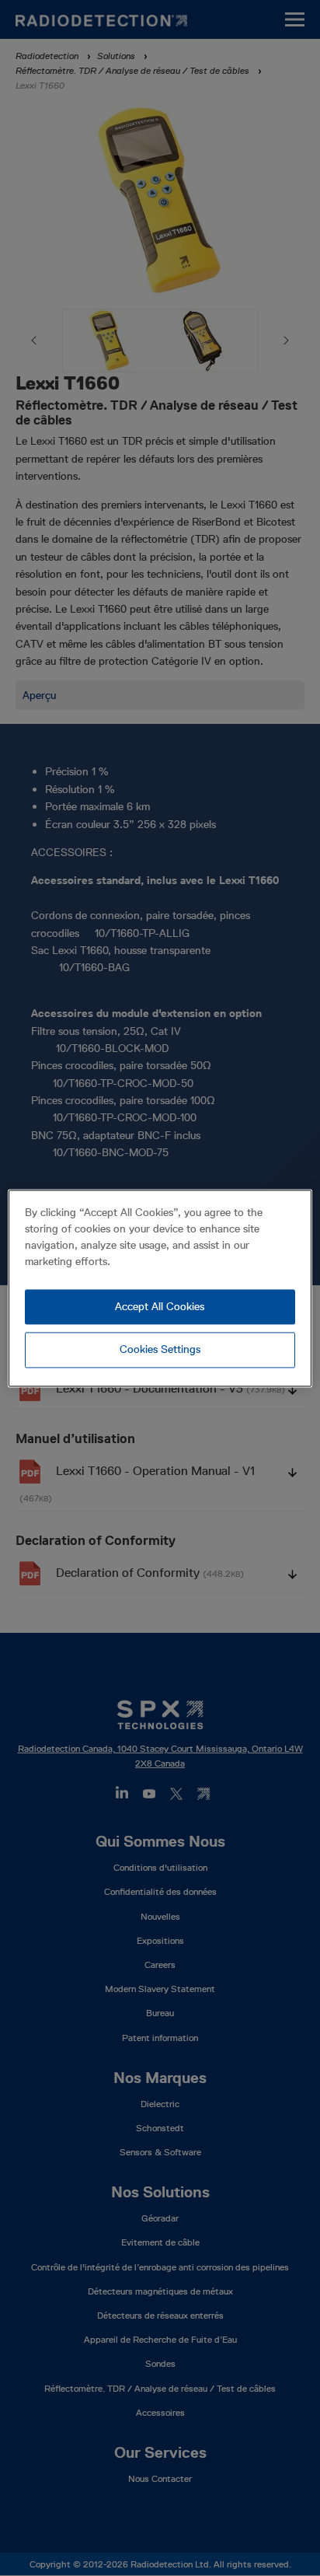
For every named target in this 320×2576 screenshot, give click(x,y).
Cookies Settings (160, 1350)
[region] (160, 1288)
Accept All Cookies (160, 1306)
